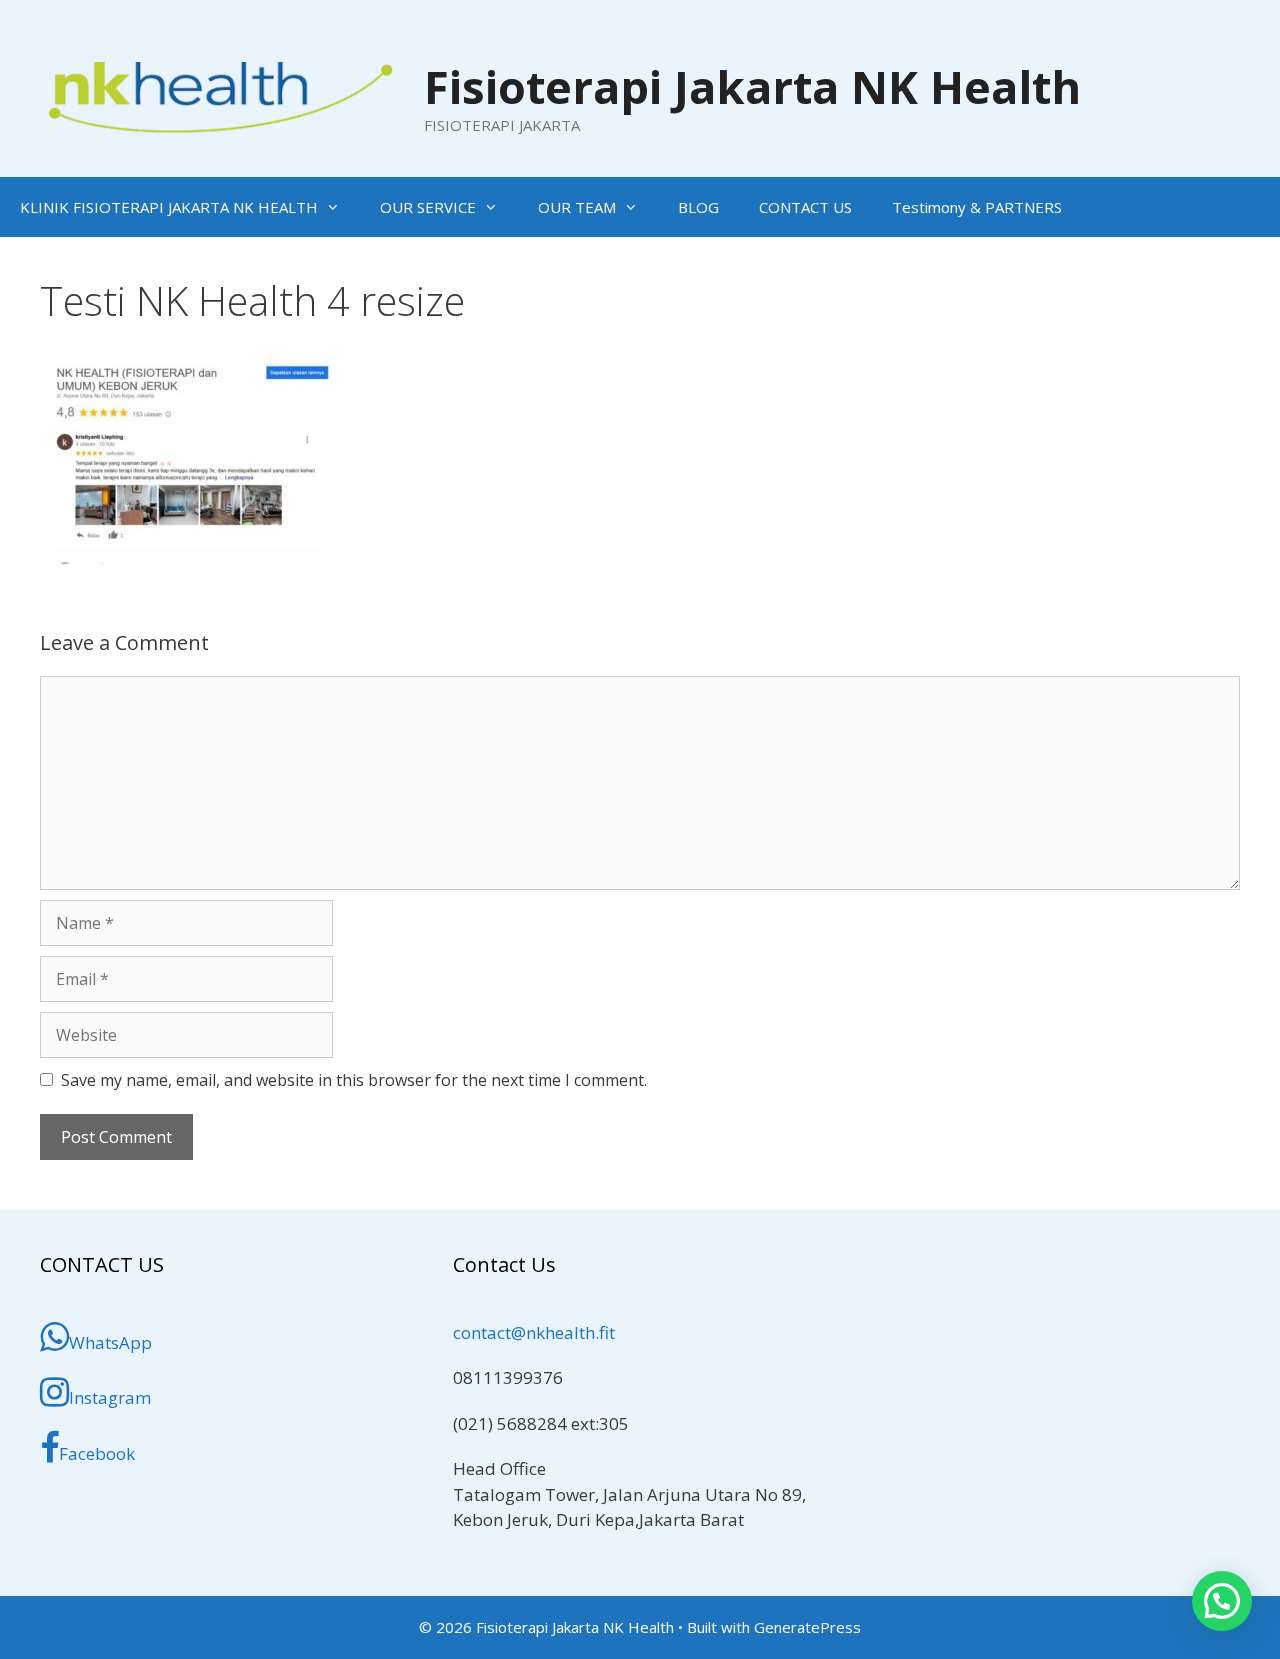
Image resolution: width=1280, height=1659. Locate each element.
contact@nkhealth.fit (534, 1332)
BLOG (698, 207)
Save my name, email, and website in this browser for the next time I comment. (354, 1080)
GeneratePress (807, 1627)
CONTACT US (805, 207)
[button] (1222, 1601)
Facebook (97, 1453)
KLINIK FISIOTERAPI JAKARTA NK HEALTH (169, 207)
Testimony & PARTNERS (977, 207)
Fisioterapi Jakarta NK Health (752, 86)
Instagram (110, 1397)
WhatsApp (110, 1342)
